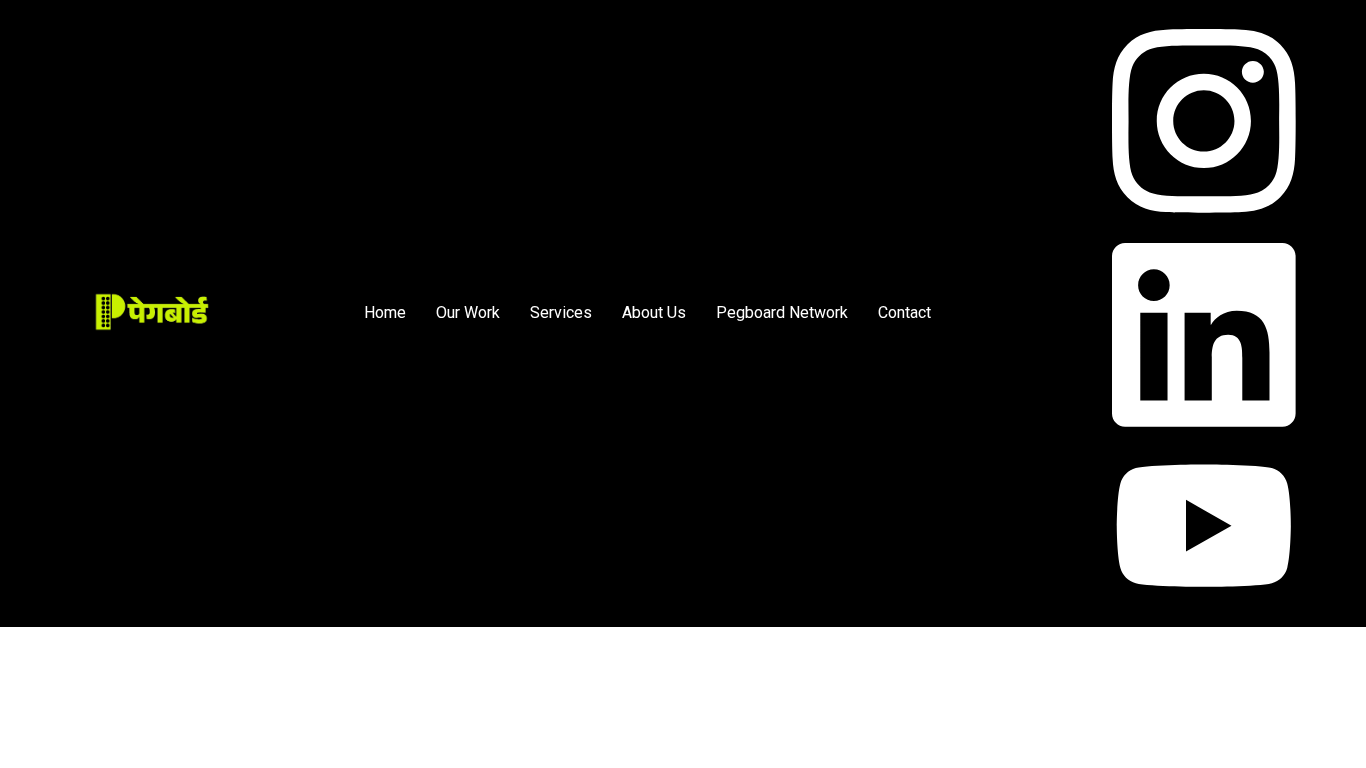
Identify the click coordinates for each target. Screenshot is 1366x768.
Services (561, 312)
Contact (904, 312)
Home (385, 312)
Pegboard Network (782, 312)
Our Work (468, 312)
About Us (654, 312)
